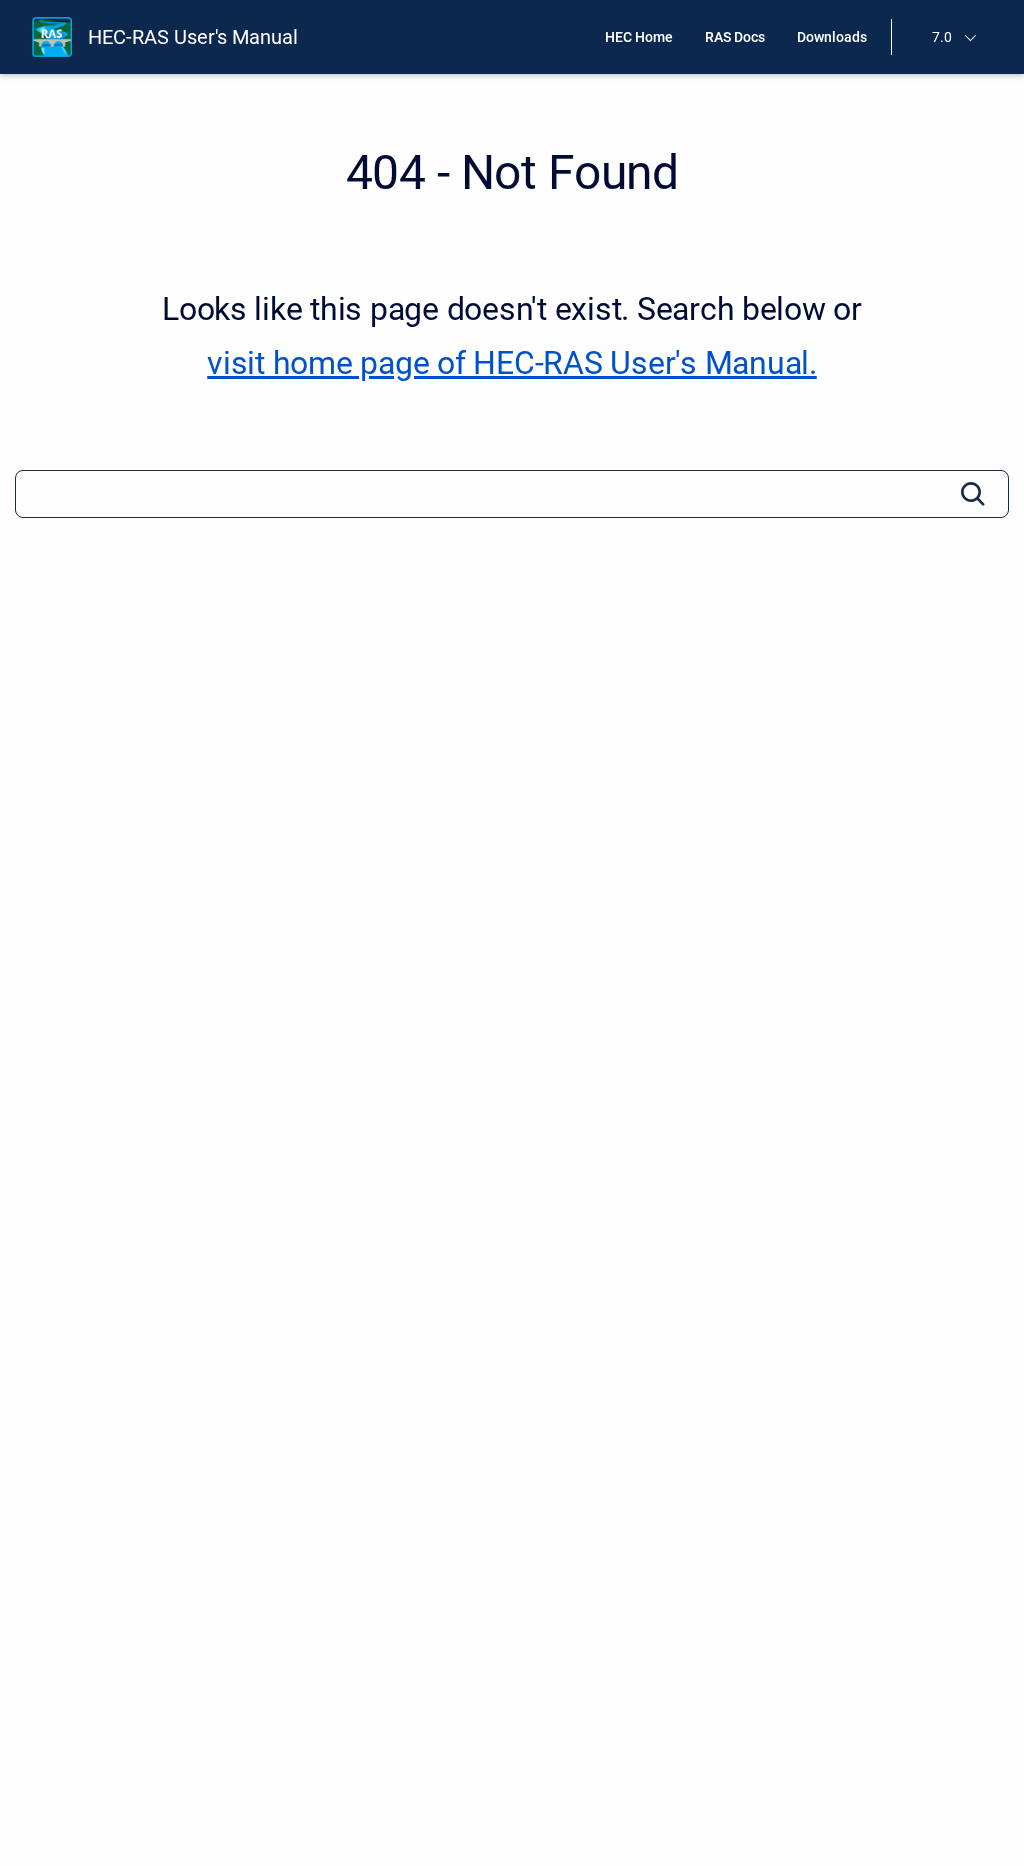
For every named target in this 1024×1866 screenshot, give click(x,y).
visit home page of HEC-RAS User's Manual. (512, 363)
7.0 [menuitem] (942, 37)
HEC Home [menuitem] (639, 37)
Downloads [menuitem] (832, 37)
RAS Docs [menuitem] (735, 37)
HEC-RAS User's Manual (193, 37)
